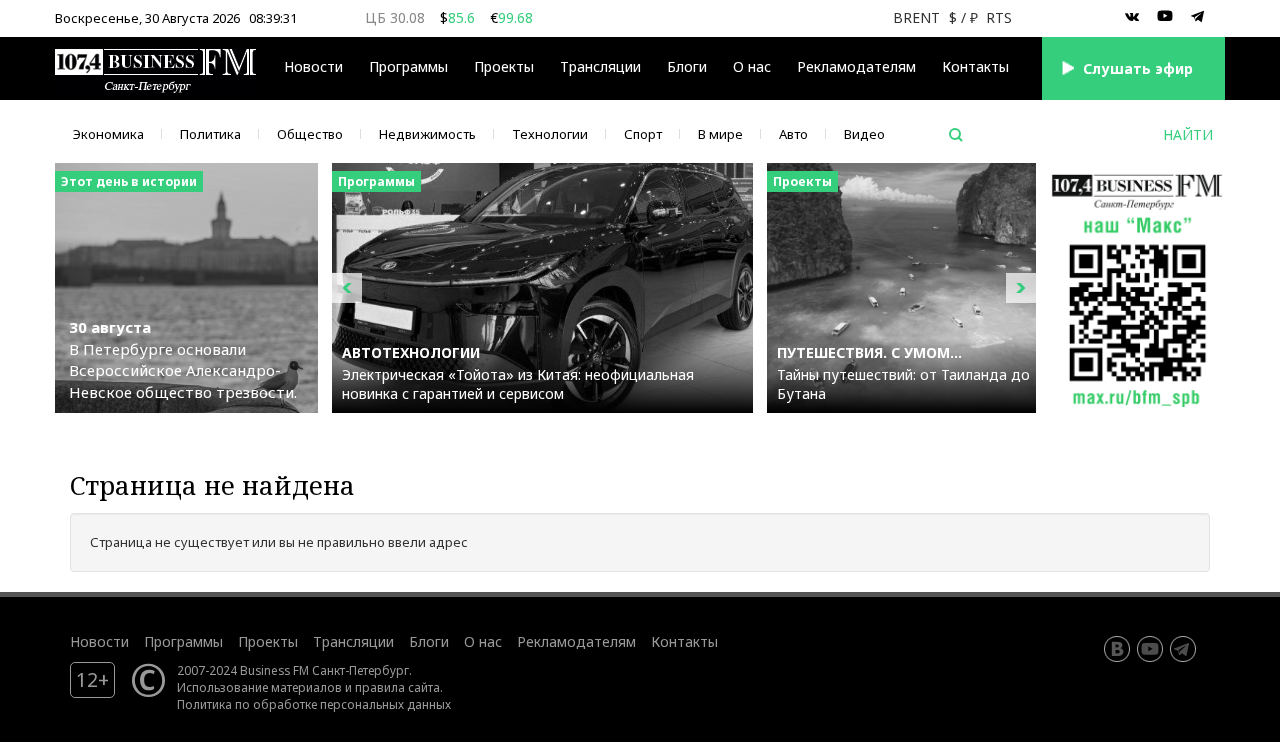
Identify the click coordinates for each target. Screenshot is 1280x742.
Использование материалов (259, 687)
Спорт (643, 134)
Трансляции (353, 641)
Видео (864, 134)
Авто (793, 134)
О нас (752, 66)
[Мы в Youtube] (1165, 17)
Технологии (550, 134)
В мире (720, 134)
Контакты (975, 66)
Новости (313, 66)
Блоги (687, 66)
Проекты (268, 641)
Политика (210, 134)
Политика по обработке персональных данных (314, 704)
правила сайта (397, 687)
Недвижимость (427, 134)
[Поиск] (956, 135)
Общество (310, 134)
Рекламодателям (856, 66)
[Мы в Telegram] (1198, 17)
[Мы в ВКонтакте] (1132, 17)
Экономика (108, 134)
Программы (408, 66)
